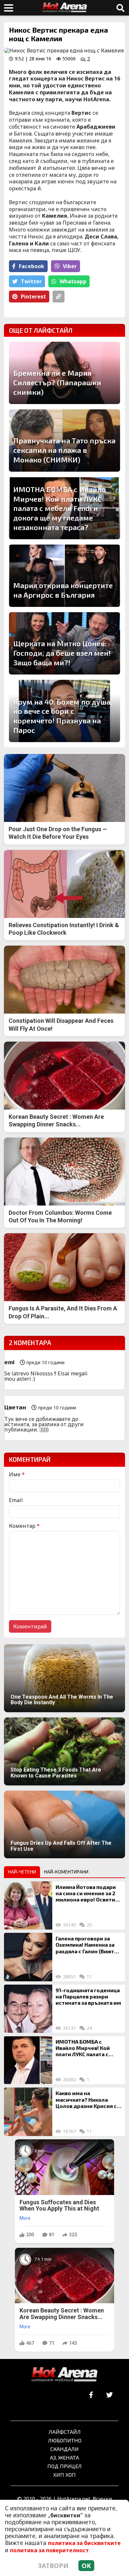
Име (17, 1474)
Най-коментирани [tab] (66, 1872)
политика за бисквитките (84, 2543)
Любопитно (65, 2440)
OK (86, 2566)
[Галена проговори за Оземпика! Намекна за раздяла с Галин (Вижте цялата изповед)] (28, 1957)
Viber (70, 266)
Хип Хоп (64, 2475)
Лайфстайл (65, 2432)
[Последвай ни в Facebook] (91, 2395)
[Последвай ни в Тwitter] (109, 2395)
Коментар (24, 1526)
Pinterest (33, 297)
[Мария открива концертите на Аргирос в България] (64, 576)
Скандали (64, 2449)
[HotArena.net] (64, 2375)
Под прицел (64, 2466)
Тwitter (31, 281)
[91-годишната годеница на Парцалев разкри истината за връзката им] (28, 2009)
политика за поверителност (49, 2550)
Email (16, 1500)
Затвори (53, 2566)
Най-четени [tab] (22, 1872)
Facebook (32, 266)
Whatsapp (73, 281)
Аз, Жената (64, 2457)
